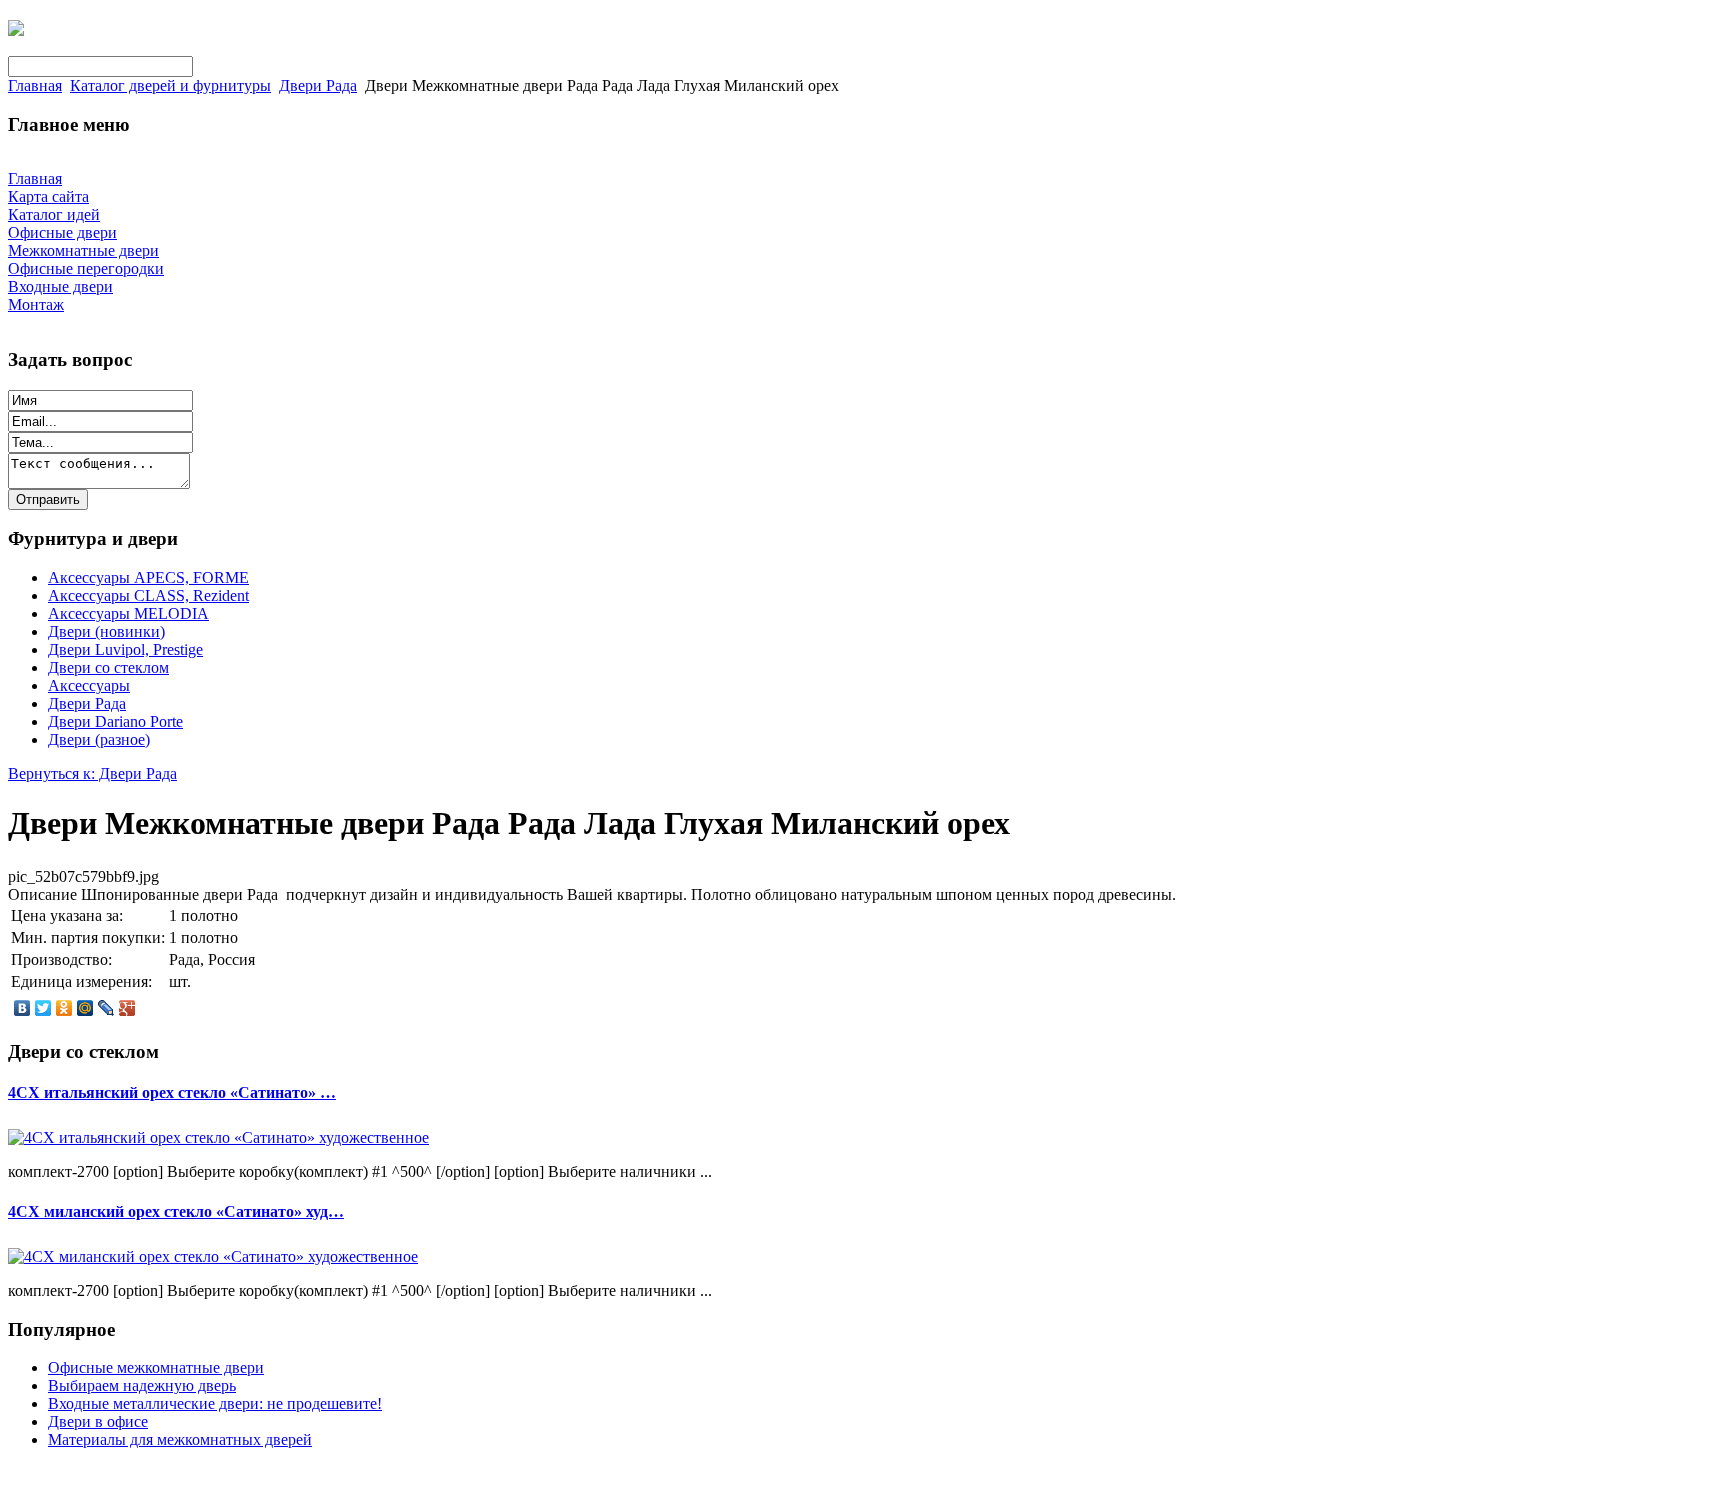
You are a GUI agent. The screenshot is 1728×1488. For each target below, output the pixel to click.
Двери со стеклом (108, 667)
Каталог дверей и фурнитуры (170, 85)
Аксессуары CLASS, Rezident (148, 595)
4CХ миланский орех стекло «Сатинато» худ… (176, 1211)
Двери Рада (318, 85)
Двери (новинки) (106, 631)
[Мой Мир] (85, 1008)
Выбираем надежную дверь (142, 1385)
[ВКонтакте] (22, 1008)
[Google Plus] (127, 1008)
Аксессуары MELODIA (128, 613)
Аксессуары (89, 685)
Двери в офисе (98, 1421)
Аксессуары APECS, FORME (148, 577)
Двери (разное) (99, 739)
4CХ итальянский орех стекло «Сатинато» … (172, 1092)
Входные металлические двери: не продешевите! (215, 1403)
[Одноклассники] (64, 1008)
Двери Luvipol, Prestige (125, 649)
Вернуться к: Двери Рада (92, 773)
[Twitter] (43, 1008)
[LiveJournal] (106, 1008)
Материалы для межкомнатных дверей (180, 1439)
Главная (35, 85)
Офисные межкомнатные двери (156, 1367)
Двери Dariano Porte (115, 721)
